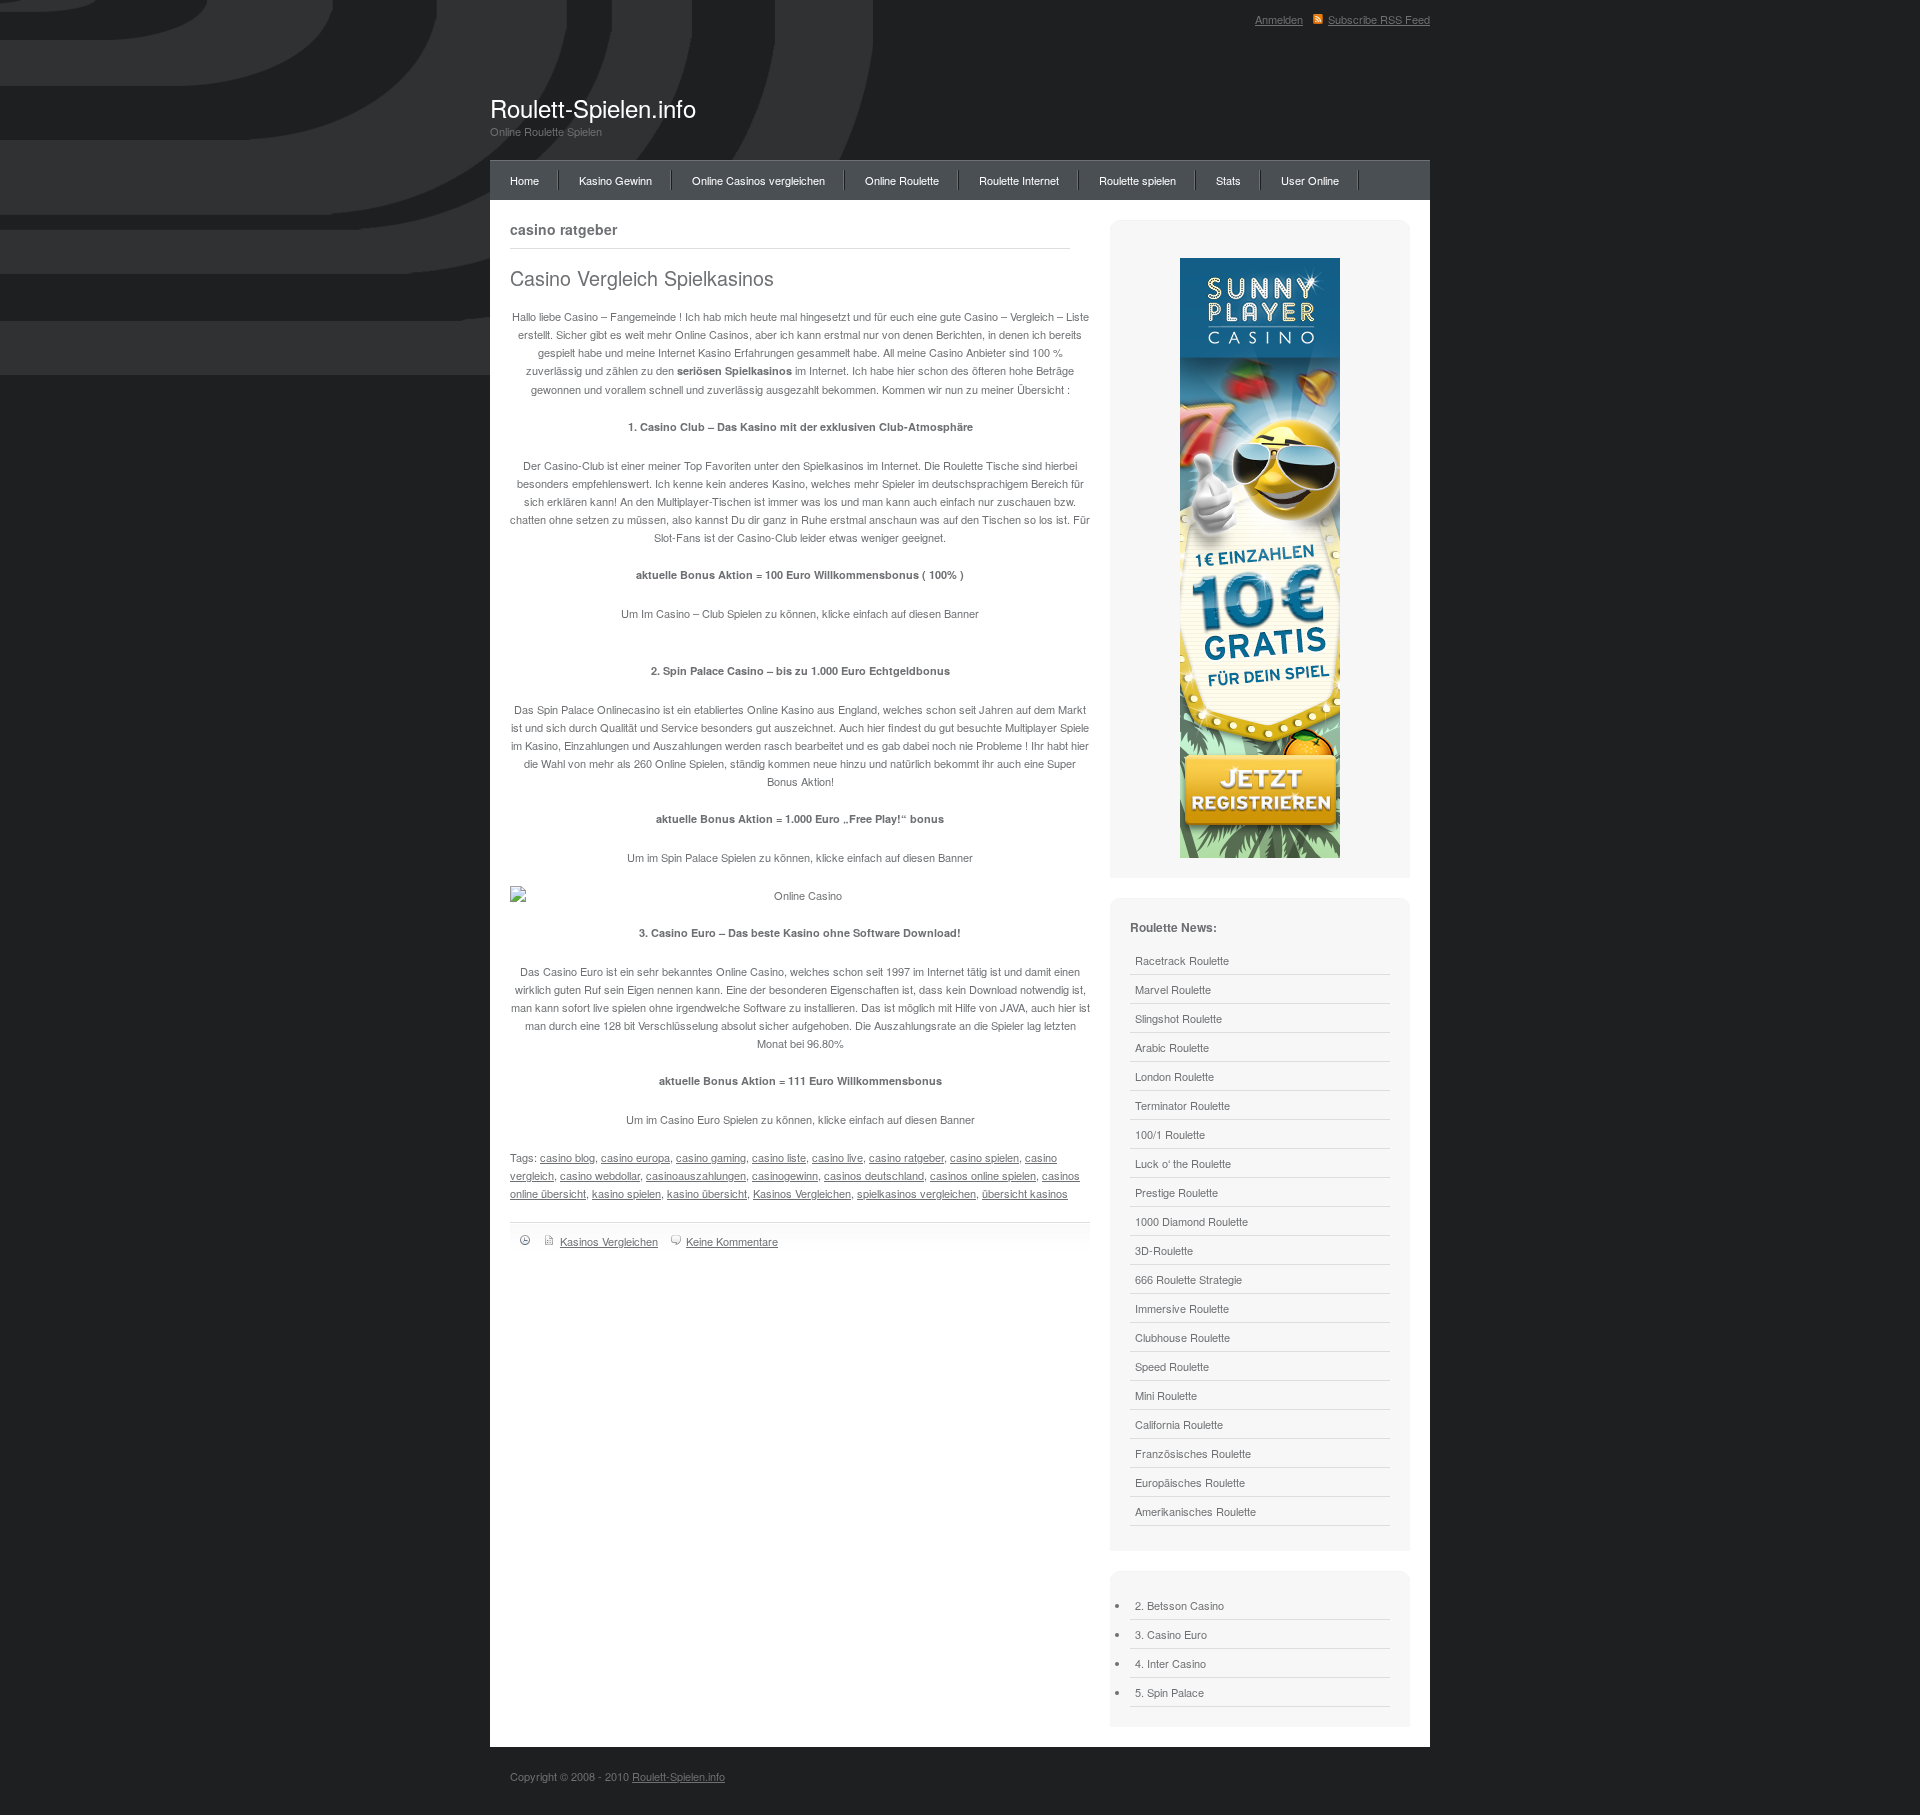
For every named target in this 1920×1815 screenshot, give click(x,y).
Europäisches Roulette (1190, 1482)
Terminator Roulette (1182, 1105)
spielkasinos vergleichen (916, 1193)
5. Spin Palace (1169, 1692)
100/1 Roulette (1170, 1134)
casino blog (567, 1157)
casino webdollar (600, 1175)
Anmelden (1279, 19)
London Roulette (1174, 1076)
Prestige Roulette (1176, 1192)
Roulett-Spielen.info (593, 107)
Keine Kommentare (732, 1241)
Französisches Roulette (1193, 1453)
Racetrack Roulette (1182, 960)
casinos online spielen (983, 1175)
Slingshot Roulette (1178, 1018)
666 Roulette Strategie (1188, 1279)
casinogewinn (785, 1175)
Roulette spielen (1137, 180)
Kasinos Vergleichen (802, 1193)
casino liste (779, 1157)
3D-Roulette (1164, 1250)
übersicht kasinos (1025, 1193)
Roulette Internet (1019, 180)
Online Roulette (902, 180)
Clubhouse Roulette (1182, 1337)
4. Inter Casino (1170, 1663)
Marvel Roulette (1173, 989)
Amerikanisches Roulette (1195, 1511)
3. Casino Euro (1171, 1634)
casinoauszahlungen (696, 1175)
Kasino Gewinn (615, 180)
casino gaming (711, 1157)
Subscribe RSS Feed (1379, 19)
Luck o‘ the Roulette (1183, 1163)
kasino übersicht (707, 1193)
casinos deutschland (874, 1175)
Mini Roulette (1166, 1395)
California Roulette (1179, 1424)
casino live (837, 1157)
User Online (1310, 180)
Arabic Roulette (1172, 1047)
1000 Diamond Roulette (1191, 1221)
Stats (1228, 180)
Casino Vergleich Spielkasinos (642, 277)
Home (524, 180)
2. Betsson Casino (1179, 1605)
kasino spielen (626, 1193)
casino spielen (984, 1157)
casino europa (635, 1157)
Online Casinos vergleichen (758, 180)
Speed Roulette (1172, 1366)
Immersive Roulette (1182, 1308)
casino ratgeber (906, 1157)
